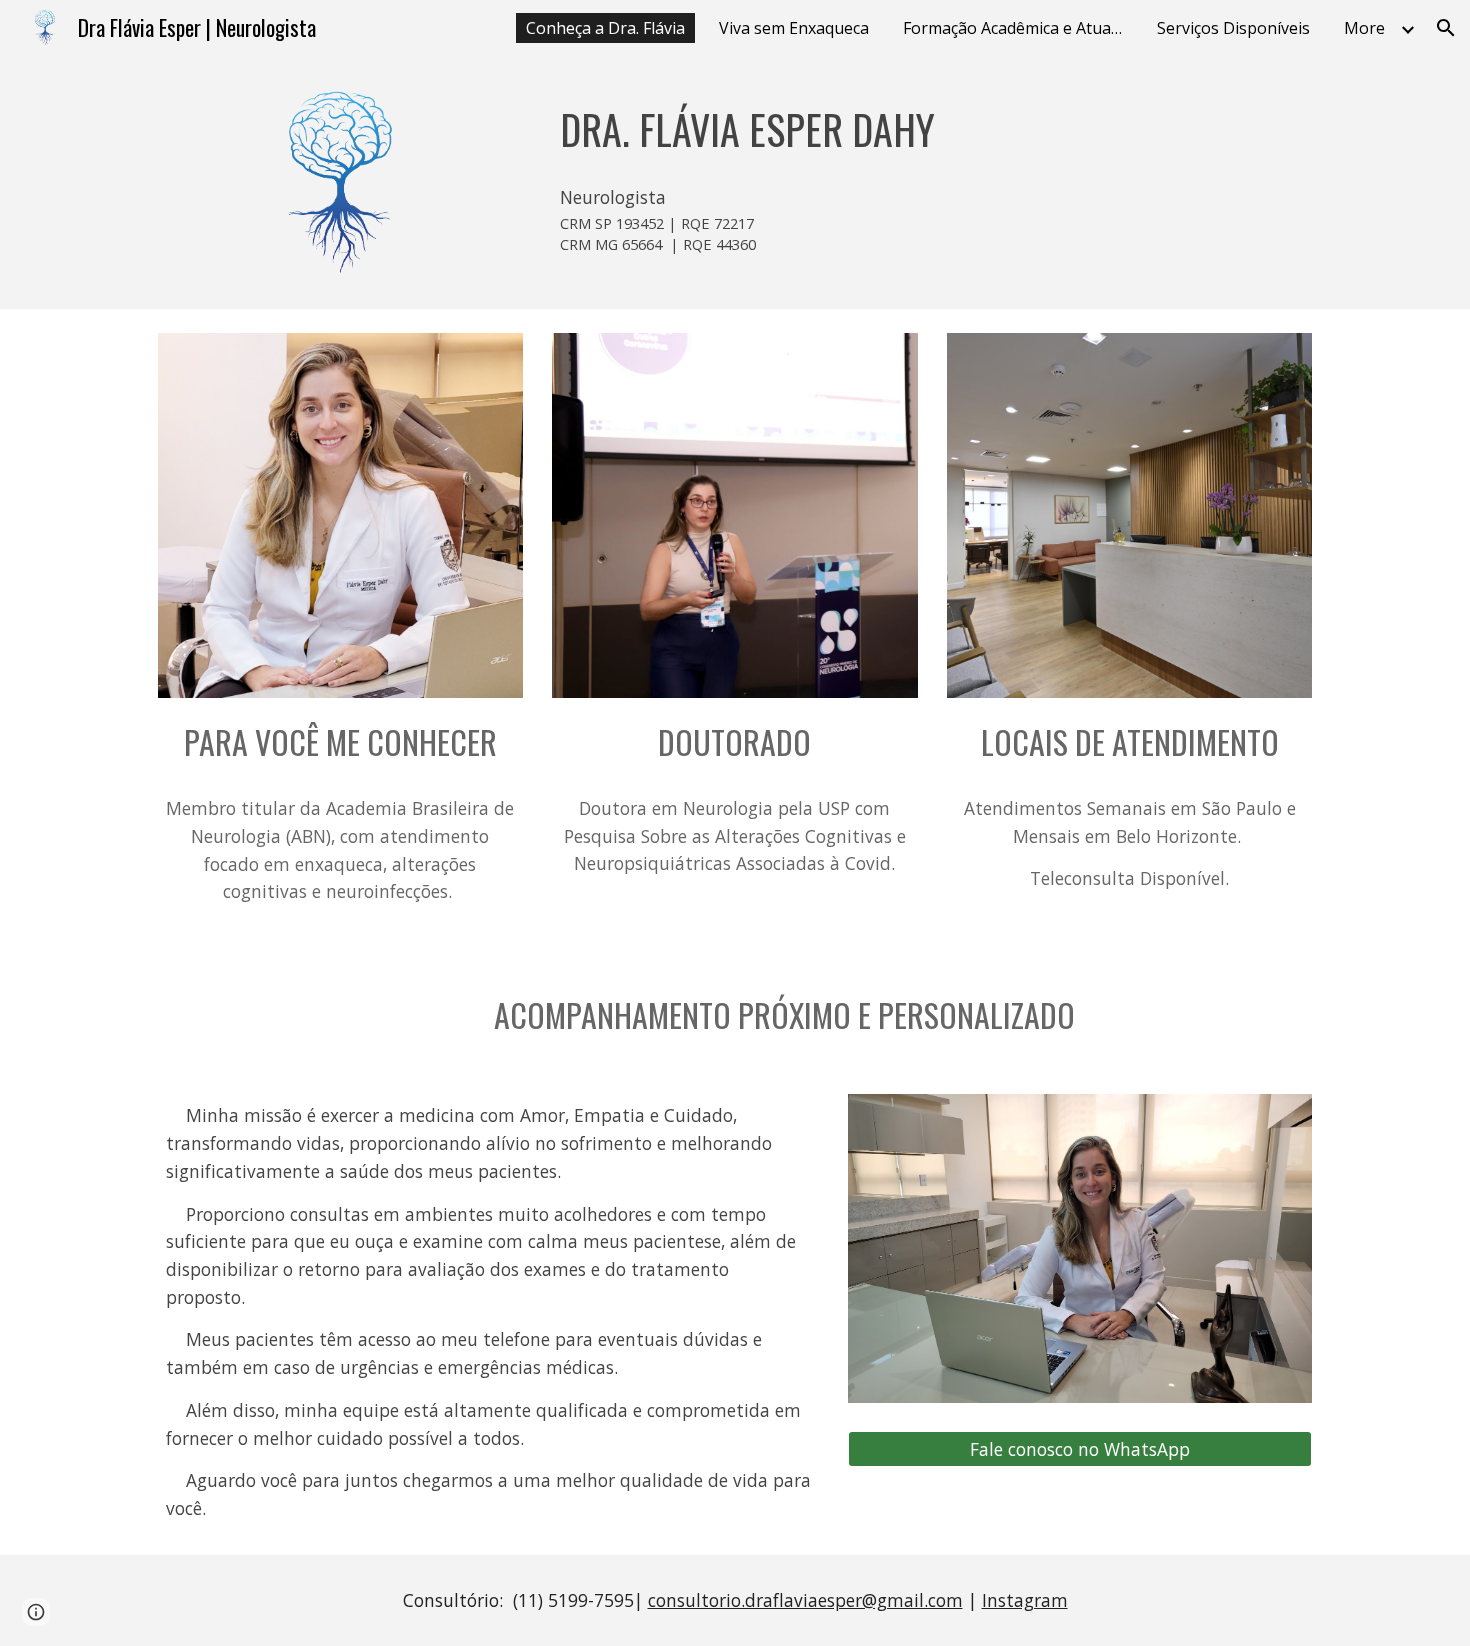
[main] (932, 125)
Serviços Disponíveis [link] (1233, 28)
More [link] (1364, 28)
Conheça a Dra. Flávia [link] (605, 28)
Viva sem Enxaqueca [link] (794, 28)
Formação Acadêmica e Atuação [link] (1018, 28)
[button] (1446, 28)
